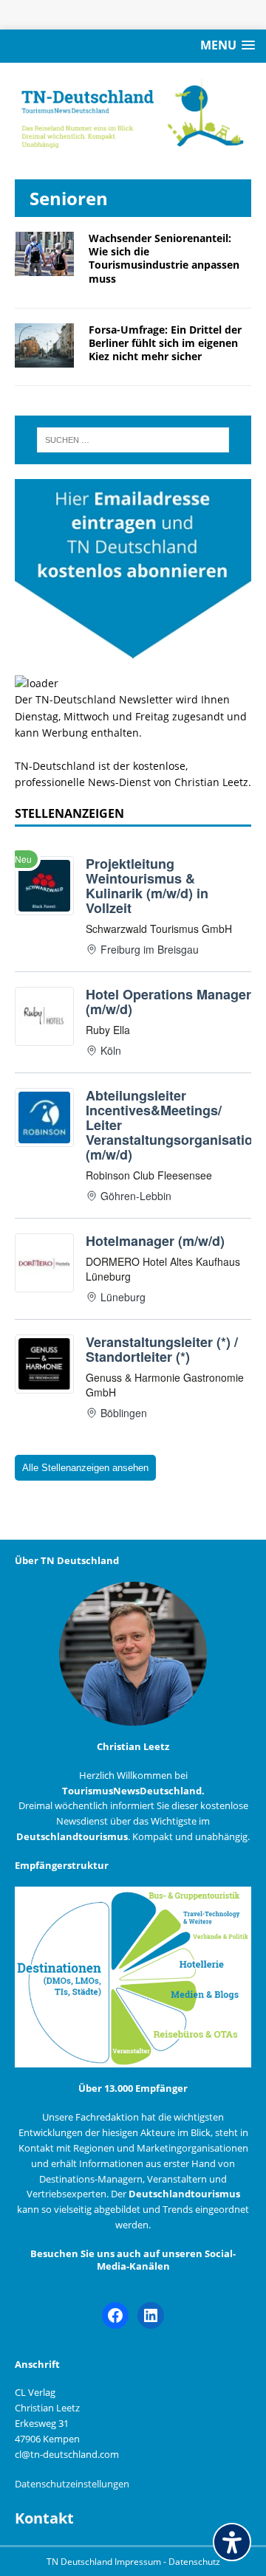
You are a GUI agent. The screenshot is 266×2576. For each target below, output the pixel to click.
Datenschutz (194, 2562)
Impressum (139, 2562)
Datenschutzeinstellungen (72, 2484)
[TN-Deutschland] (133, 114)
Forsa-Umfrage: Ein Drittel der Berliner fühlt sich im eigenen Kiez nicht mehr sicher (165, 343)
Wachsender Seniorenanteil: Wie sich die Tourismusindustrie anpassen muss (164, 258)
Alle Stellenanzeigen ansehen (85, 1468)
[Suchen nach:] (133, 440)
